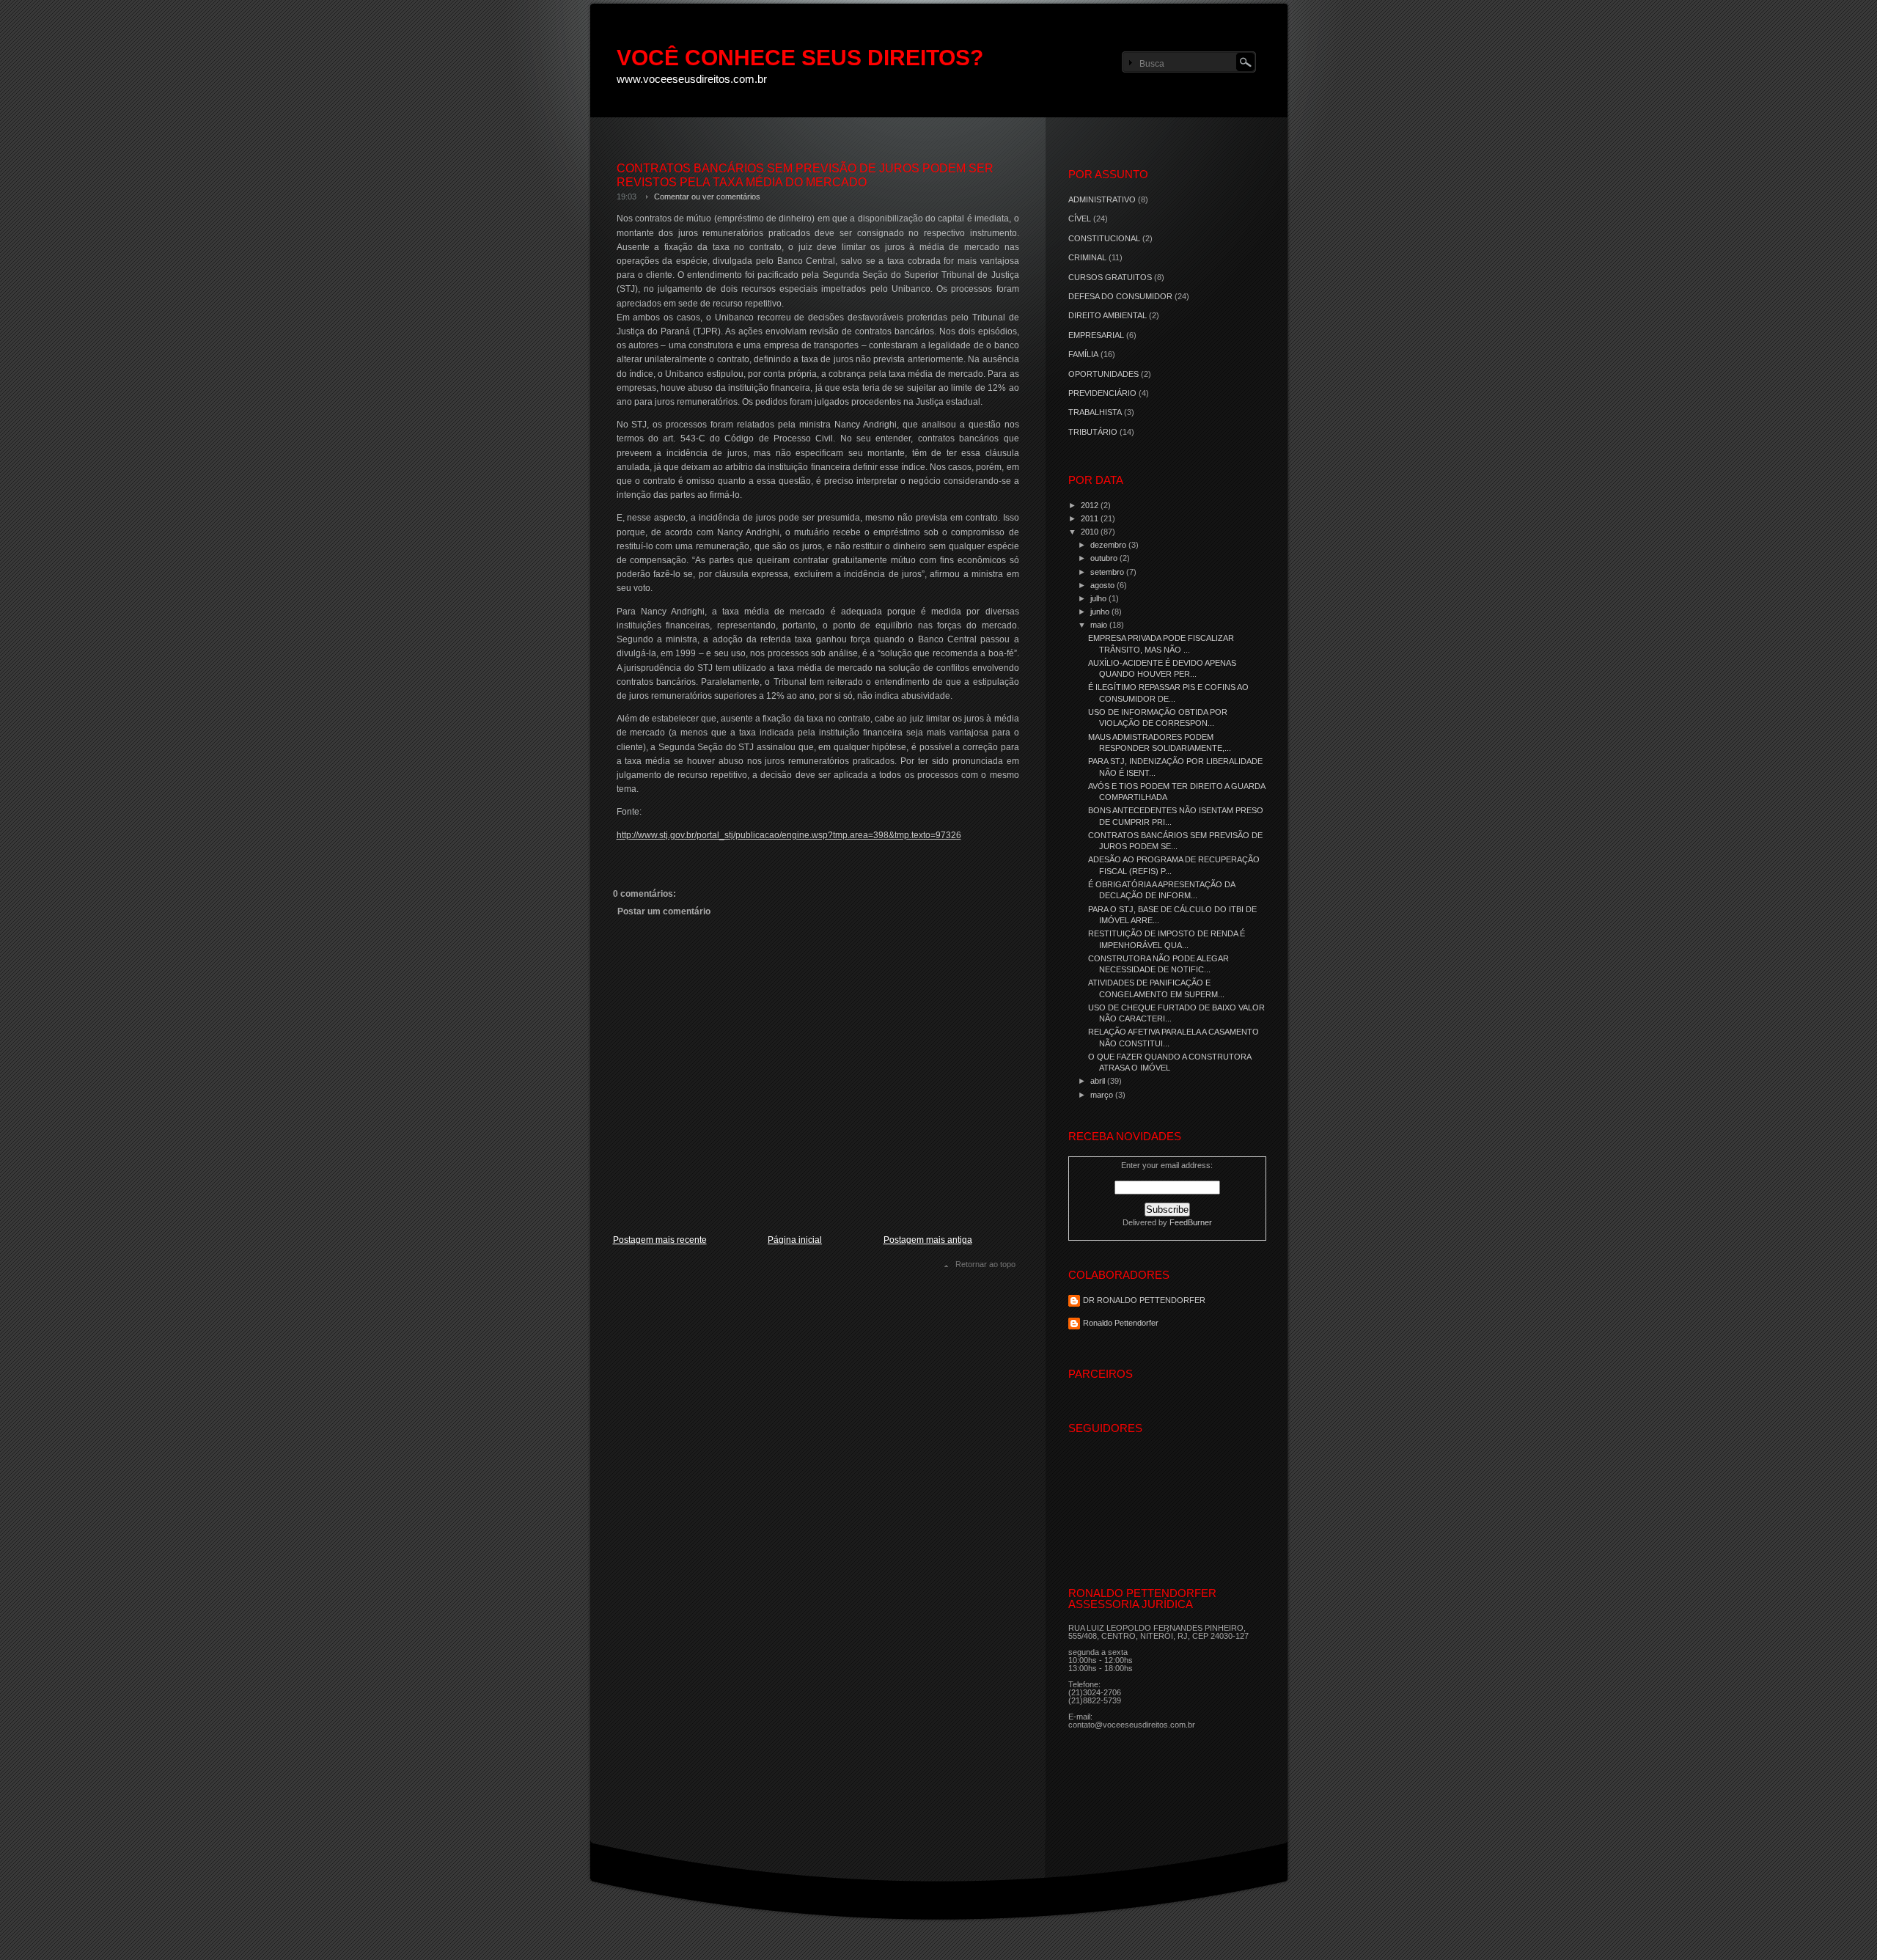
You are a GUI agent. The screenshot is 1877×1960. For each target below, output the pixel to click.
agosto (1103, 585)
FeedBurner (1191, 1222)
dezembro (1109, 545)
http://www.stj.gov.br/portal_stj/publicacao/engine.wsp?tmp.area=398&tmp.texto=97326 (789, 835)
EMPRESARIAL (1096, 335)
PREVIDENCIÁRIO (1102, 393)
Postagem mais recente (660, 1240)
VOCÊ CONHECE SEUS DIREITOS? (800, 58)
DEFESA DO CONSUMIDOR (1120, 296)
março (1103, 1095)
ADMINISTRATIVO (1102, 199)
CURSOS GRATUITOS (1110, 277)
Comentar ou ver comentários (707, 197)
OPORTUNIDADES (1103, 374)
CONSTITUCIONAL (1104, 238)
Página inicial (795, 1240)
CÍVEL (1080, 219)
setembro (1108, 572)
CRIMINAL (1087, 257)
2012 (1091, 505)
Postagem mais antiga (928, 1240)
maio (1100, 625)
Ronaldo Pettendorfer (1121, 1323)
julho (1099, 598)
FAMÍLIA (1083, 354)
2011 (1091, 518)
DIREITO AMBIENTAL (1108, 315)
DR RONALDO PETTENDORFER (1144, 1300)
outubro (1105, 558)
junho (1101, 612)
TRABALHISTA (1095, 412)
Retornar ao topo (985, 1264)
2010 (1091, 532)
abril (1099, 1081)
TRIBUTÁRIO (1093, 432)
